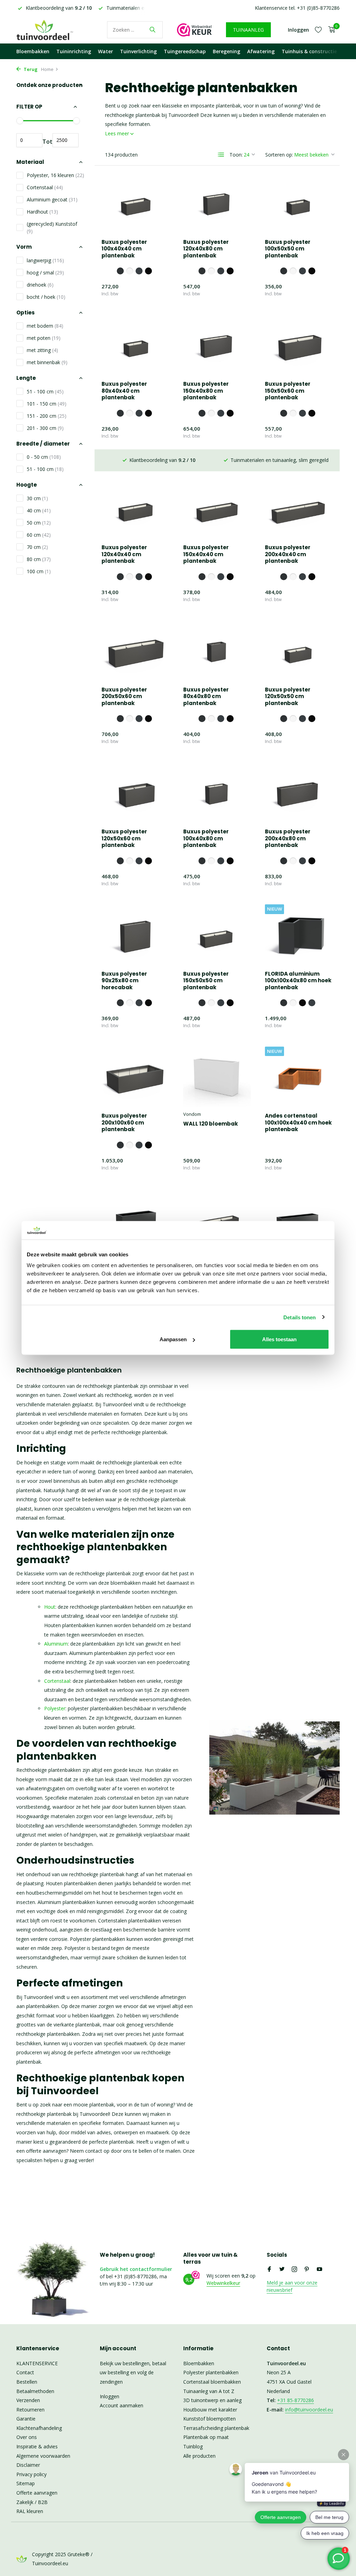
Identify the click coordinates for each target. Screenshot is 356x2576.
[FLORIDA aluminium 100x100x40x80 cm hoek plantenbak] (299, 935)
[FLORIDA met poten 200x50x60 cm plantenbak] (299, 1219)
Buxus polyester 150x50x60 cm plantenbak (288, 391)
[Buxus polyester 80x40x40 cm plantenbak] (135, 345)
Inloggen (110, 2396)
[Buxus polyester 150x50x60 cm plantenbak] (299, 345)
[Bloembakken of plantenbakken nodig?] (55, 30)
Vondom (192, 1114)
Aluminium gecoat (52, 199)
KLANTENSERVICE (37, 2363)
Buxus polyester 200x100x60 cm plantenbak (124, 1123)
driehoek (40, 285)
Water (106, 51)
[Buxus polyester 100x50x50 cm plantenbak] (299, 203)
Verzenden (28, 2400)
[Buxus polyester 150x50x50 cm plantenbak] (217, 935)
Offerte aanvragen (37, 2493)
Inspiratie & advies (37, 2446)
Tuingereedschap (185, 51)
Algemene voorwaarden (43, 2456)
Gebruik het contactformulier (136, 2269)
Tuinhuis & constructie (309, 51)
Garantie (26, 2419)
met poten (44, 338)
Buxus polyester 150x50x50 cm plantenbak (206, 981)
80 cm (39, 559)
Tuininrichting (74, 51)
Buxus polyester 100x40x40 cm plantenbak (124, 249)
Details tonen (300, 1317)
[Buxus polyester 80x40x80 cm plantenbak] (217, 650)
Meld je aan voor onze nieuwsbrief (292, 2286)
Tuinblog (193, 2446)
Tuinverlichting (138, 51)
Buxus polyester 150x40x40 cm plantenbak (206, 554)
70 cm (37, 547)
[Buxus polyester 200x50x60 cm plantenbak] (135, 650)
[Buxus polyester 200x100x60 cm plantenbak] (135, 1077)
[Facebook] (269, 2270)
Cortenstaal (45, 187)
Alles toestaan (279, 1339)
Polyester (55, 1708)
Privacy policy (31, 2474)
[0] (330, 30)
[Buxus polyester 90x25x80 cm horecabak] (135, 935)
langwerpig (45, 260)
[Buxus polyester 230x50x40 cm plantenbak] (217, 1219)
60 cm (39, 535)
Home (47, 69)
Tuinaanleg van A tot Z (209, 2391)
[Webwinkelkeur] (194, 30)
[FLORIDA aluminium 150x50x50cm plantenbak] (135, 1219)
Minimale (29, 140)
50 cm (39, 523)
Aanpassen (173, 1339)
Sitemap (26, 2483)
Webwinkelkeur (223, 2283)
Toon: (236, 155)
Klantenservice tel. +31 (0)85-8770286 (297, 8)
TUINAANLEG (248, 30)
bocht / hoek (46, 297)
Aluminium (56, 1644)
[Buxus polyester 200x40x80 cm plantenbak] (299, 793)
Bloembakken (33, 51)
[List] (221, 155)
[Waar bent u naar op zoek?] (152, 30)
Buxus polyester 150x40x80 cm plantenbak (206, 391)
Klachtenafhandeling (39, 2428)
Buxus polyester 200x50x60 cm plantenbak (124, 697)
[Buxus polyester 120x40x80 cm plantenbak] (217, 203)
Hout (50, 1607)
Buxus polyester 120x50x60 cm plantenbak (124, 838)
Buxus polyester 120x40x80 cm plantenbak (206, 249)
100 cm (39, 571)
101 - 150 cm (47, 404)
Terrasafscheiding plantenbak (216, 2428)
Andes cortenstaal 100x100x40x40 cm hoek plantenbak (298, 1123)
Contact (25, 2372)
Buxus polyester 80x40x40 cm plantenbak (124, 391)
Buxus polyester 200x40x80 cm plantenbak (288, 838)
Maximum (66, 140)
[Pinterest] (307, 2270)
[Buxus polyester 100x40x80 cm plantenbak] (217, 793)
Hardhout (42, 212)
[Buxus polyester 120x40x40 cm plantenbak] (135, 509)
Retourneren (30, 2410)
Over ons (27, 2437)
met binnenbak (47, 362)
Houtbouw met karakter (210, 2410)
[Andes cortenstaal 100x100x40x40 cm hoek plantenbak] (299, 1077)
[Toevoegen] (157, 295)
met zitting (42, 350)
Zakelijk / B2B (32, 2502)
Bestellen (27, 2382)
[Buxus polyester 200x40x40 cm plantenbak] (299, 509)
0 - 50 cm (44, 457)
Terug (30, 69)
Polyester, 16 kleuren (55, 175)
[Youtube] (319, 2270)
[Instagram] (294, 2270)
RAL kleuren (30, 2511)
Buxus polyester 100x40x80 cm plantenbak (206, 838)
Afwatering (261, 51)
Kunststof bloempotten (209, 2419)
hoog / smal (45, 273)
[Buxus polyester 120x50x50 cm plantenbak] (299, 650)
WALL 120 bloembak (211, 1124)
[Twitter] (282, 2270)
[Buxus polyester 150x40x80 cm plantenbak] (217, 345)
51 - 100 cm (45, 391)
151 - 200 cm (47, 416)
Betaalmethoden (35, 2391)
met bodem (45, 326)
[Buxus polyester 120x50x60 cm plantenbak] (135, 793)
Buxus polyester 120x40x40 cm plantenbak (124, 554)
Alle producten (199, 2456)
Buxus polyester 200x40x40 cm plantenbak (288, 554)
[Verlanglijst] (318, 30)
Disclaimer (28, 2465)
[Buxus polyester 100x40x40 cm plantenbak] (135, 203)
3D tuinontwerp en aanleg (212, 2400)
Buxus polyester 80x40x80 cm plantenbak (206, 697)
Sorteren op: (279, 155)
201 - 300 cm (45, 428)
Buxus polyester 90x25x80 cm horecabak (124, 981)
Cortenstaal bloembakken (212, 2382)
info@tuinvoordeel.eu (309, 2410)
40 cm (39, 510)
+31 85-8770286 (296, 2400)
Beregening (226, 51)
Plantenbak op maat (206, 2437)
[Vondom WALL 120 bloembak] (217, 1077)
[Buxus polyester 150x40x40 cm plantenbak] (217, 509)
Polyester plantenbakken (211, 2372)
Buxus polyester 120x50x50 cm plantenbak (288, 697)
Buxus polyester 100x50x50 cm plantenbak (288, 249)
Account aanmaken (122, 2405)
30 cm (37, 498)
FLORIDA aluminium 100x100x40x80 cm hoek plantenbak (298, 981)
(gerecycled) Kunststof (52, 227)
